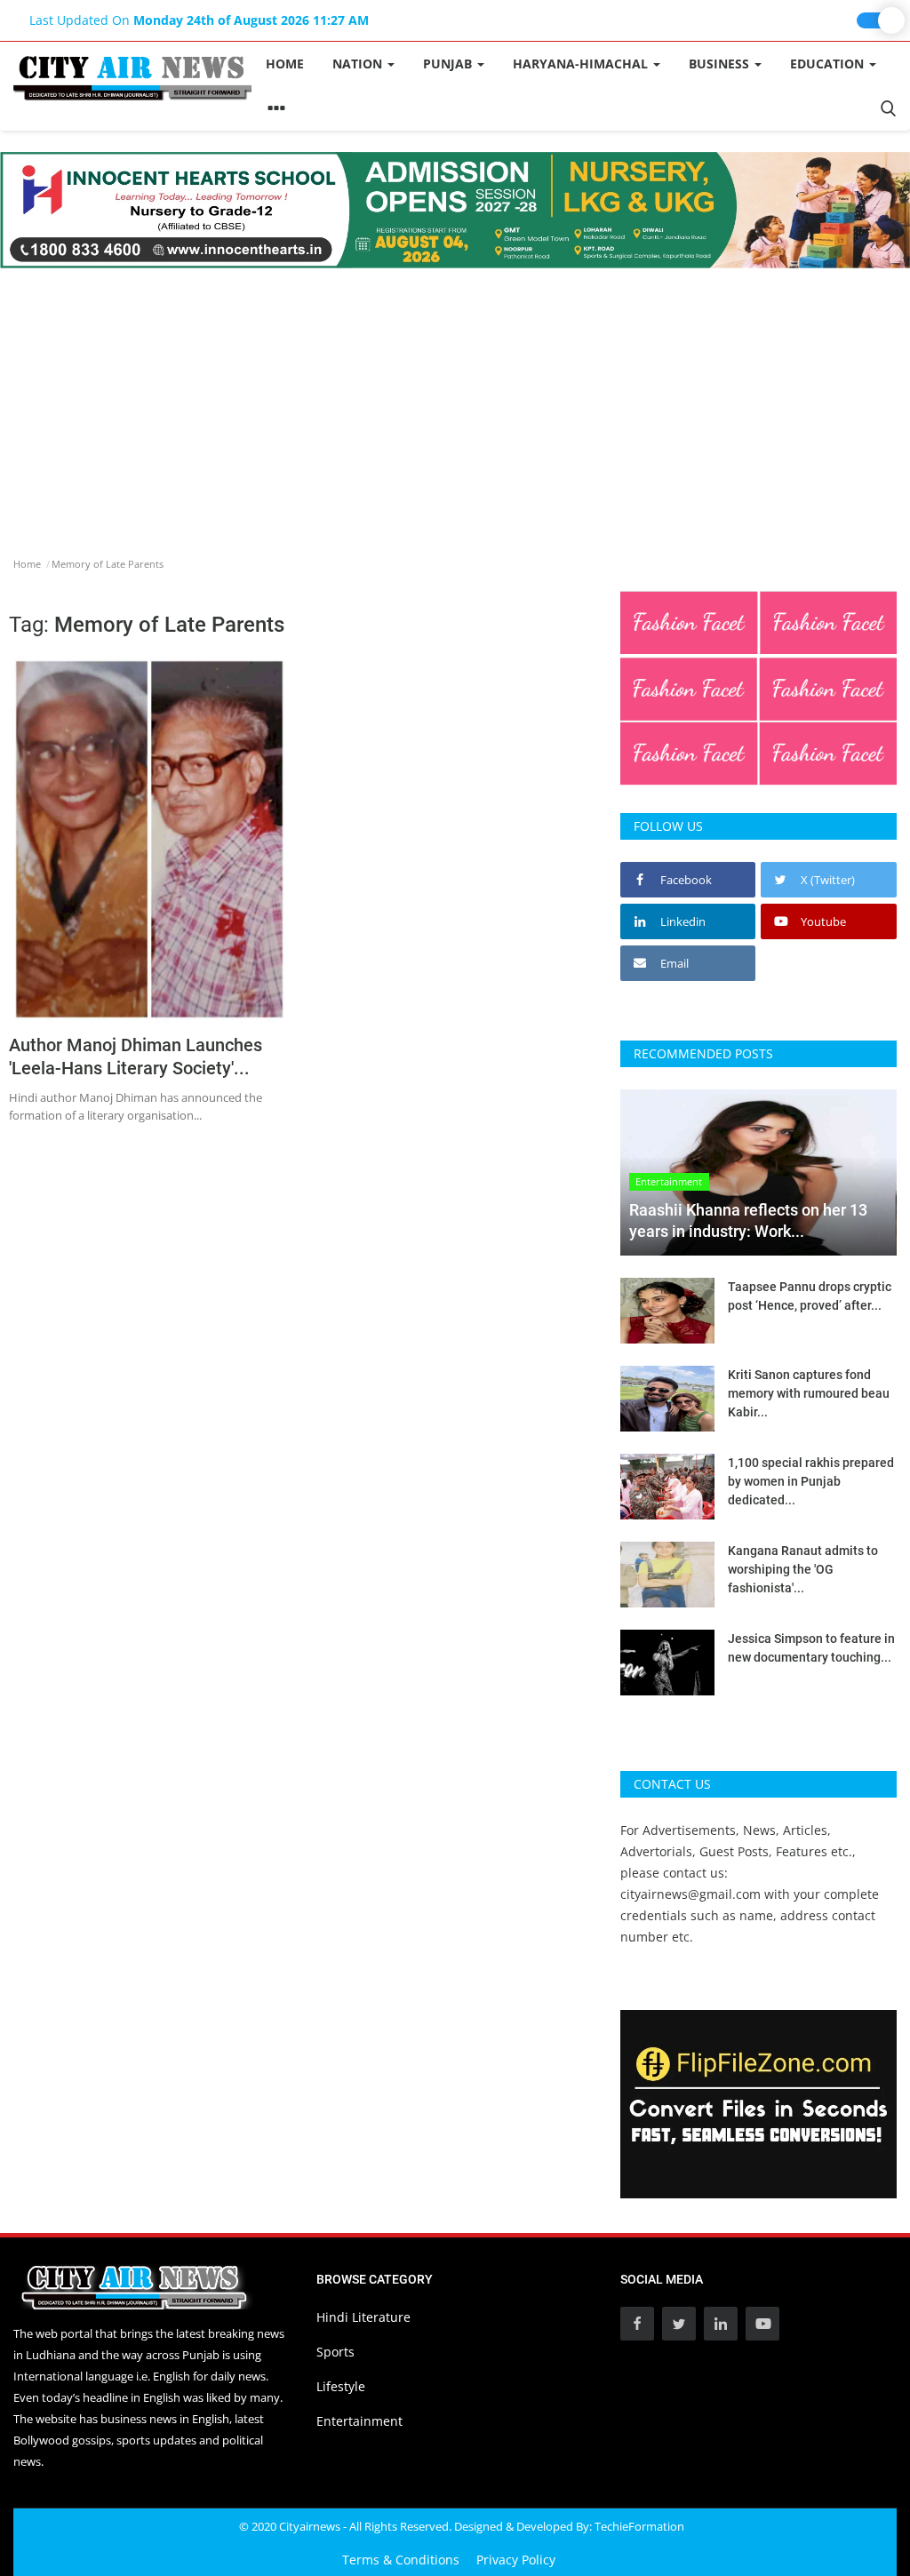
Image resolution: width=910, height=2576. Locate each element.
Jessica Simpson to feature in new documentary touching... (811, 1648)
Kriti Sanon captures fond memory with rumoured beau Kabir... (809, 1393)
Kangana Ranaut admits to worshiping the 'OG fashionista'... (803, 1569)
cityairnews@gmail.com (690, 1894)
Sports (335, 2352)
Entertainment (359, 2421)
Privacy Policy (516, 2560)
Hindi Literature (363, 2317)
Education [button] (829, 64)
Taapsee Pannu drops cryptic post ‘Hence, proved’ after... (810, 1296)
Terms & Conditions (401, 2560)
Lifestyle (341, 2386)
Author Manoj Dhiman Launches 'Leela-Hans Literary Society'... (136, 1057)
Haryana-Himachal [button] (582, 64)
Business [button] (721, 64)
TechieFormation (639, 2526)
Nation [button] (359, 64)
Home (285, 64)
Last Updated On (199, 20)
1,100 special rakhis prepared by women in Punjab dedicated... (811, 1481)
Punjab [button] (449, 64)
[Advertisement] (455, 402)
